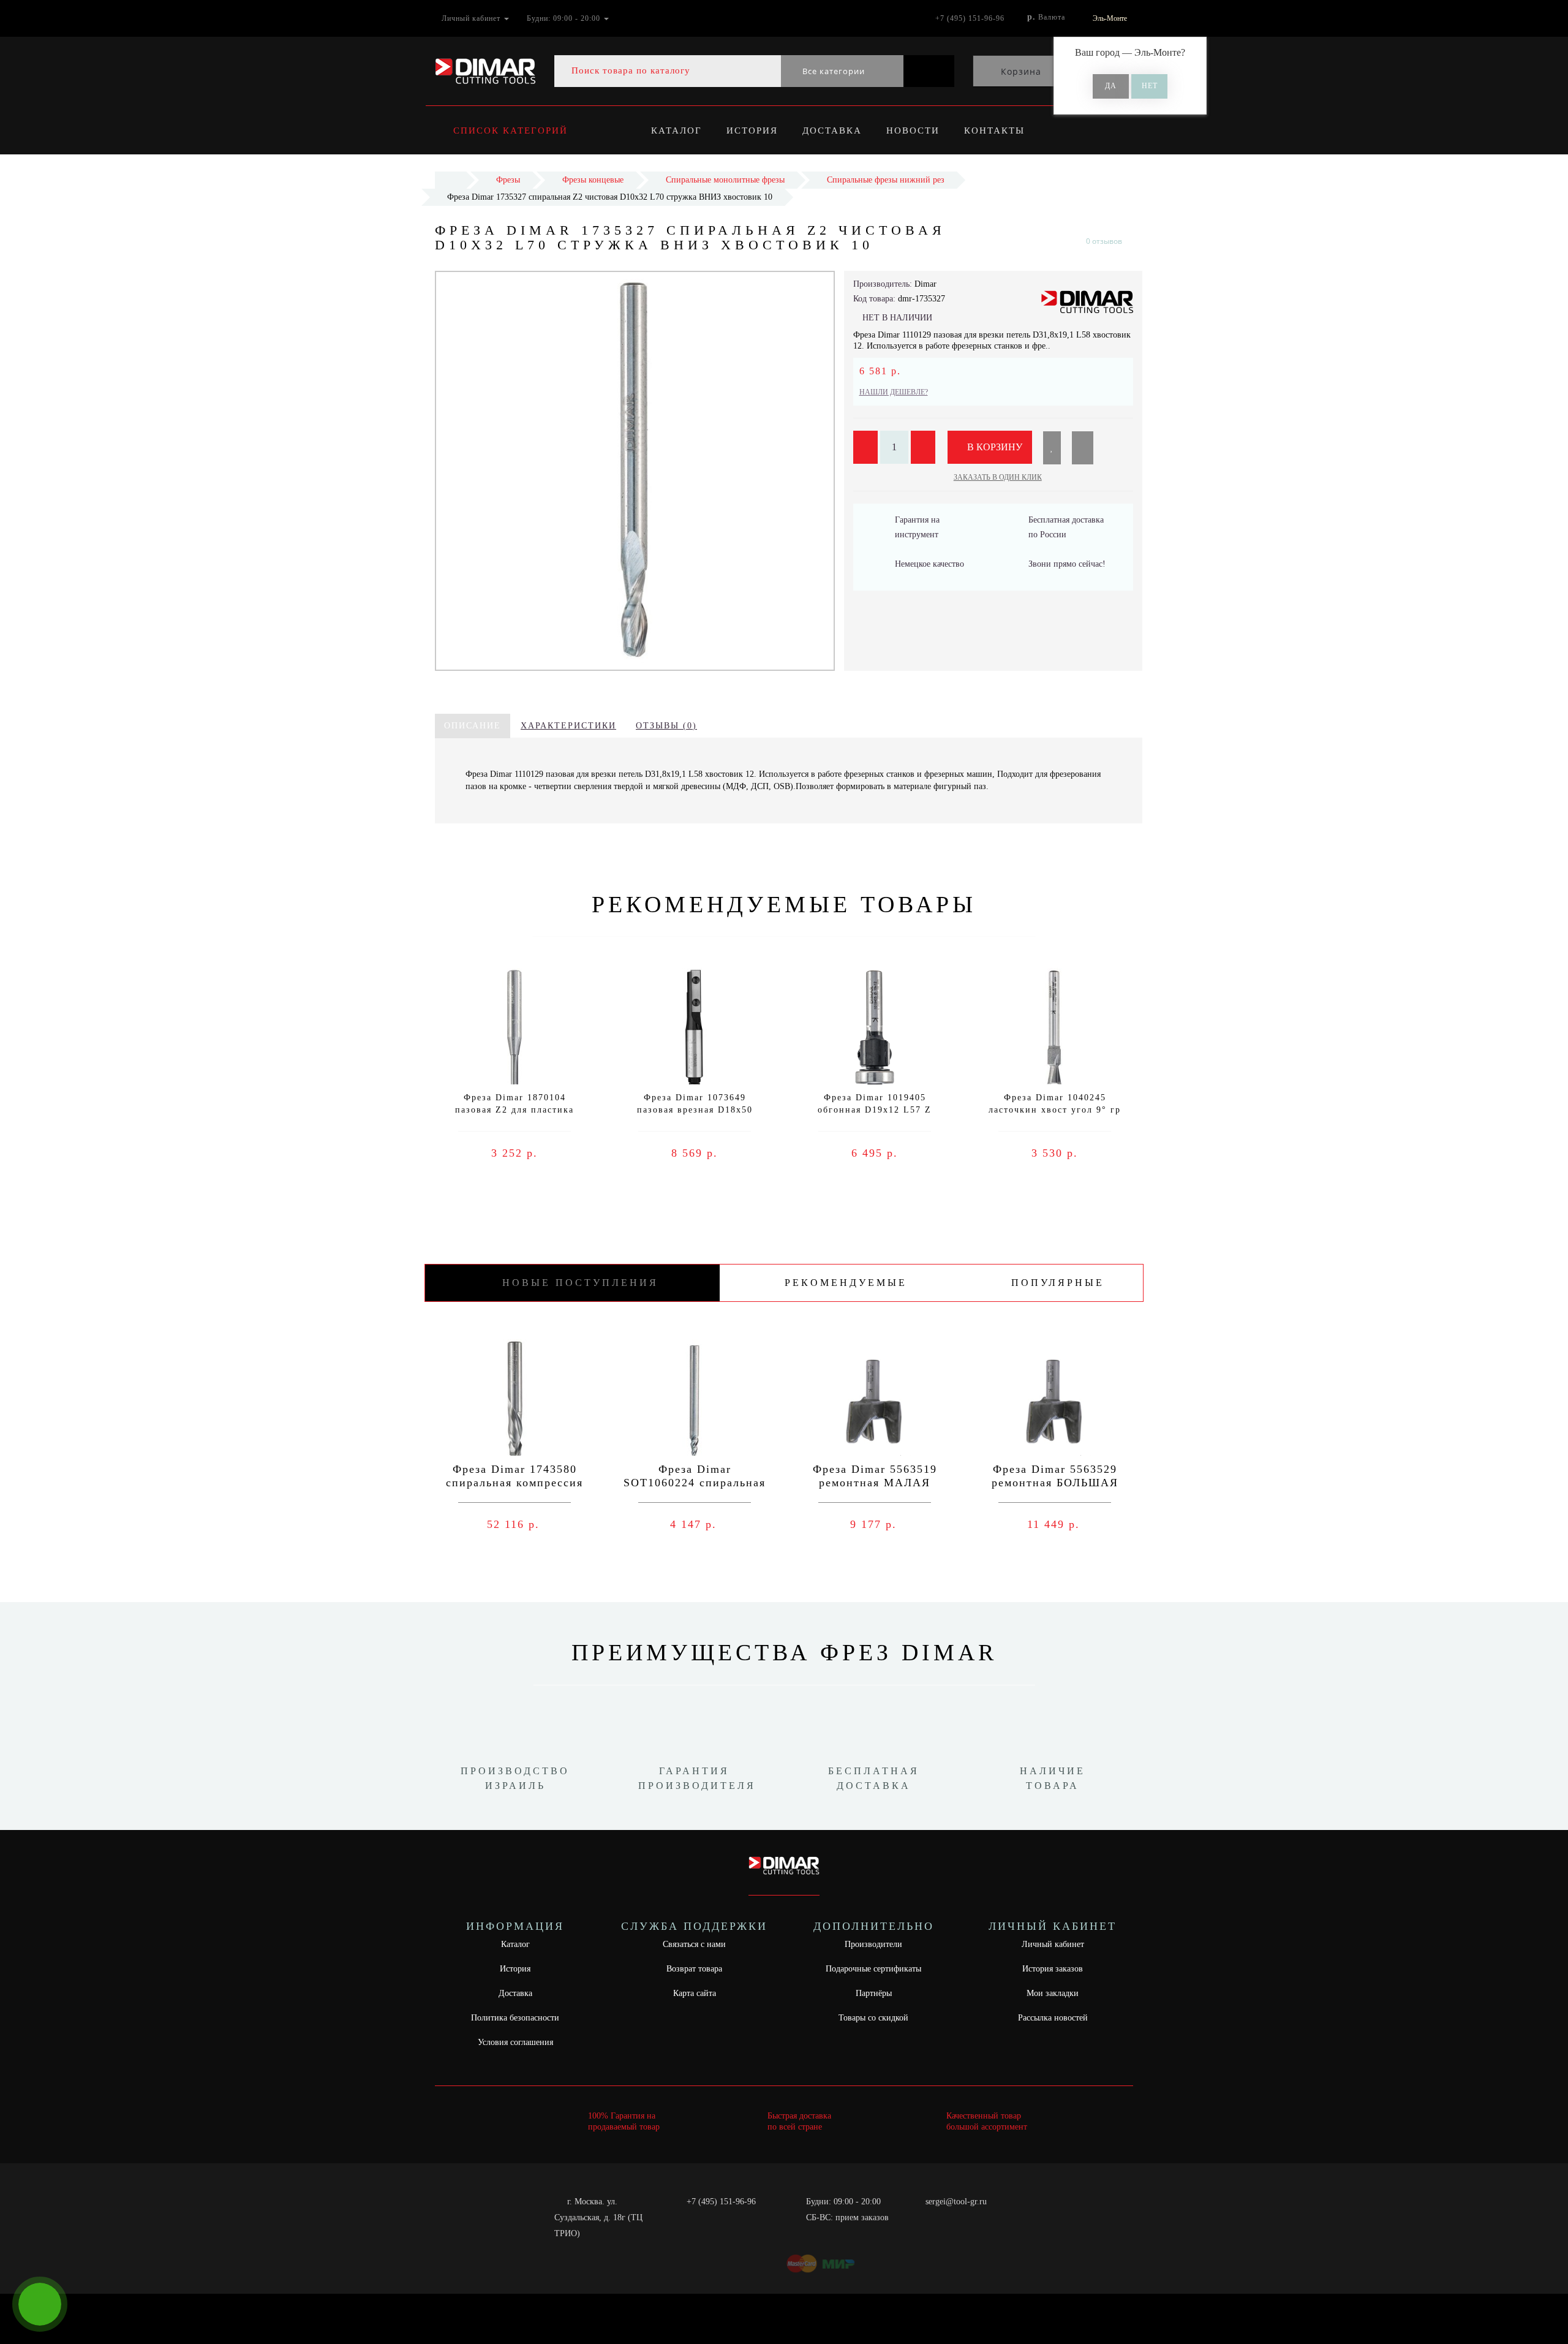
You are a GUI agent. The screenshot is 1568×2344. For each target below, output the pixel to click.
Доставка (832, 130)
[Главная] (450, 180)
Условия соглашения (515, 2042)
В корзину (993, 447)
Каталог (677, 130)
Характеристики (568, 726)
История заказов (1053, 1969)
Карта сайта (695, 1993)
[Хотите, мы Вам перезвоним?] (40, 2304)
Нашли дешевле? (894, 392)
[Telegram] (939, 2218)
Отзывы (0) (666, 726)
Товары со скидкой (873, 2018)
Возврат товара (694, 1969)
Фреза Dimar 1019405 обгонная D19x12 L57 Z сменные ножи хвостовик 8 (875, 1110)
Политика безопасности (515, 2018)
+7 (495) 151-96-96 (721, 2202)
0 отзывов (1104, 241)
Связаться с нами (694, 1944)
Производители (873, 1944)
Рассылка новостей (1053, 2018)
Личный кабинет (1053, 1944)
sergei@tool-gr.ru (956, 2202)
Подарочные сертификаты (873, 1969)
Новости (913, 130)
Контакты (994, 130)
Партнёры (874, 1993)
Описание (473, 726)
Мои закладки (1053, 1993)
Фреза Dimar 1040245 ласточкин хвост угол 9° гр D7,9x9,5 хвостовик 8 (1055, 1110)
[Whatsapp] (919, 2216)
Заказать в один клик (998, 477)
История (752, 130)
